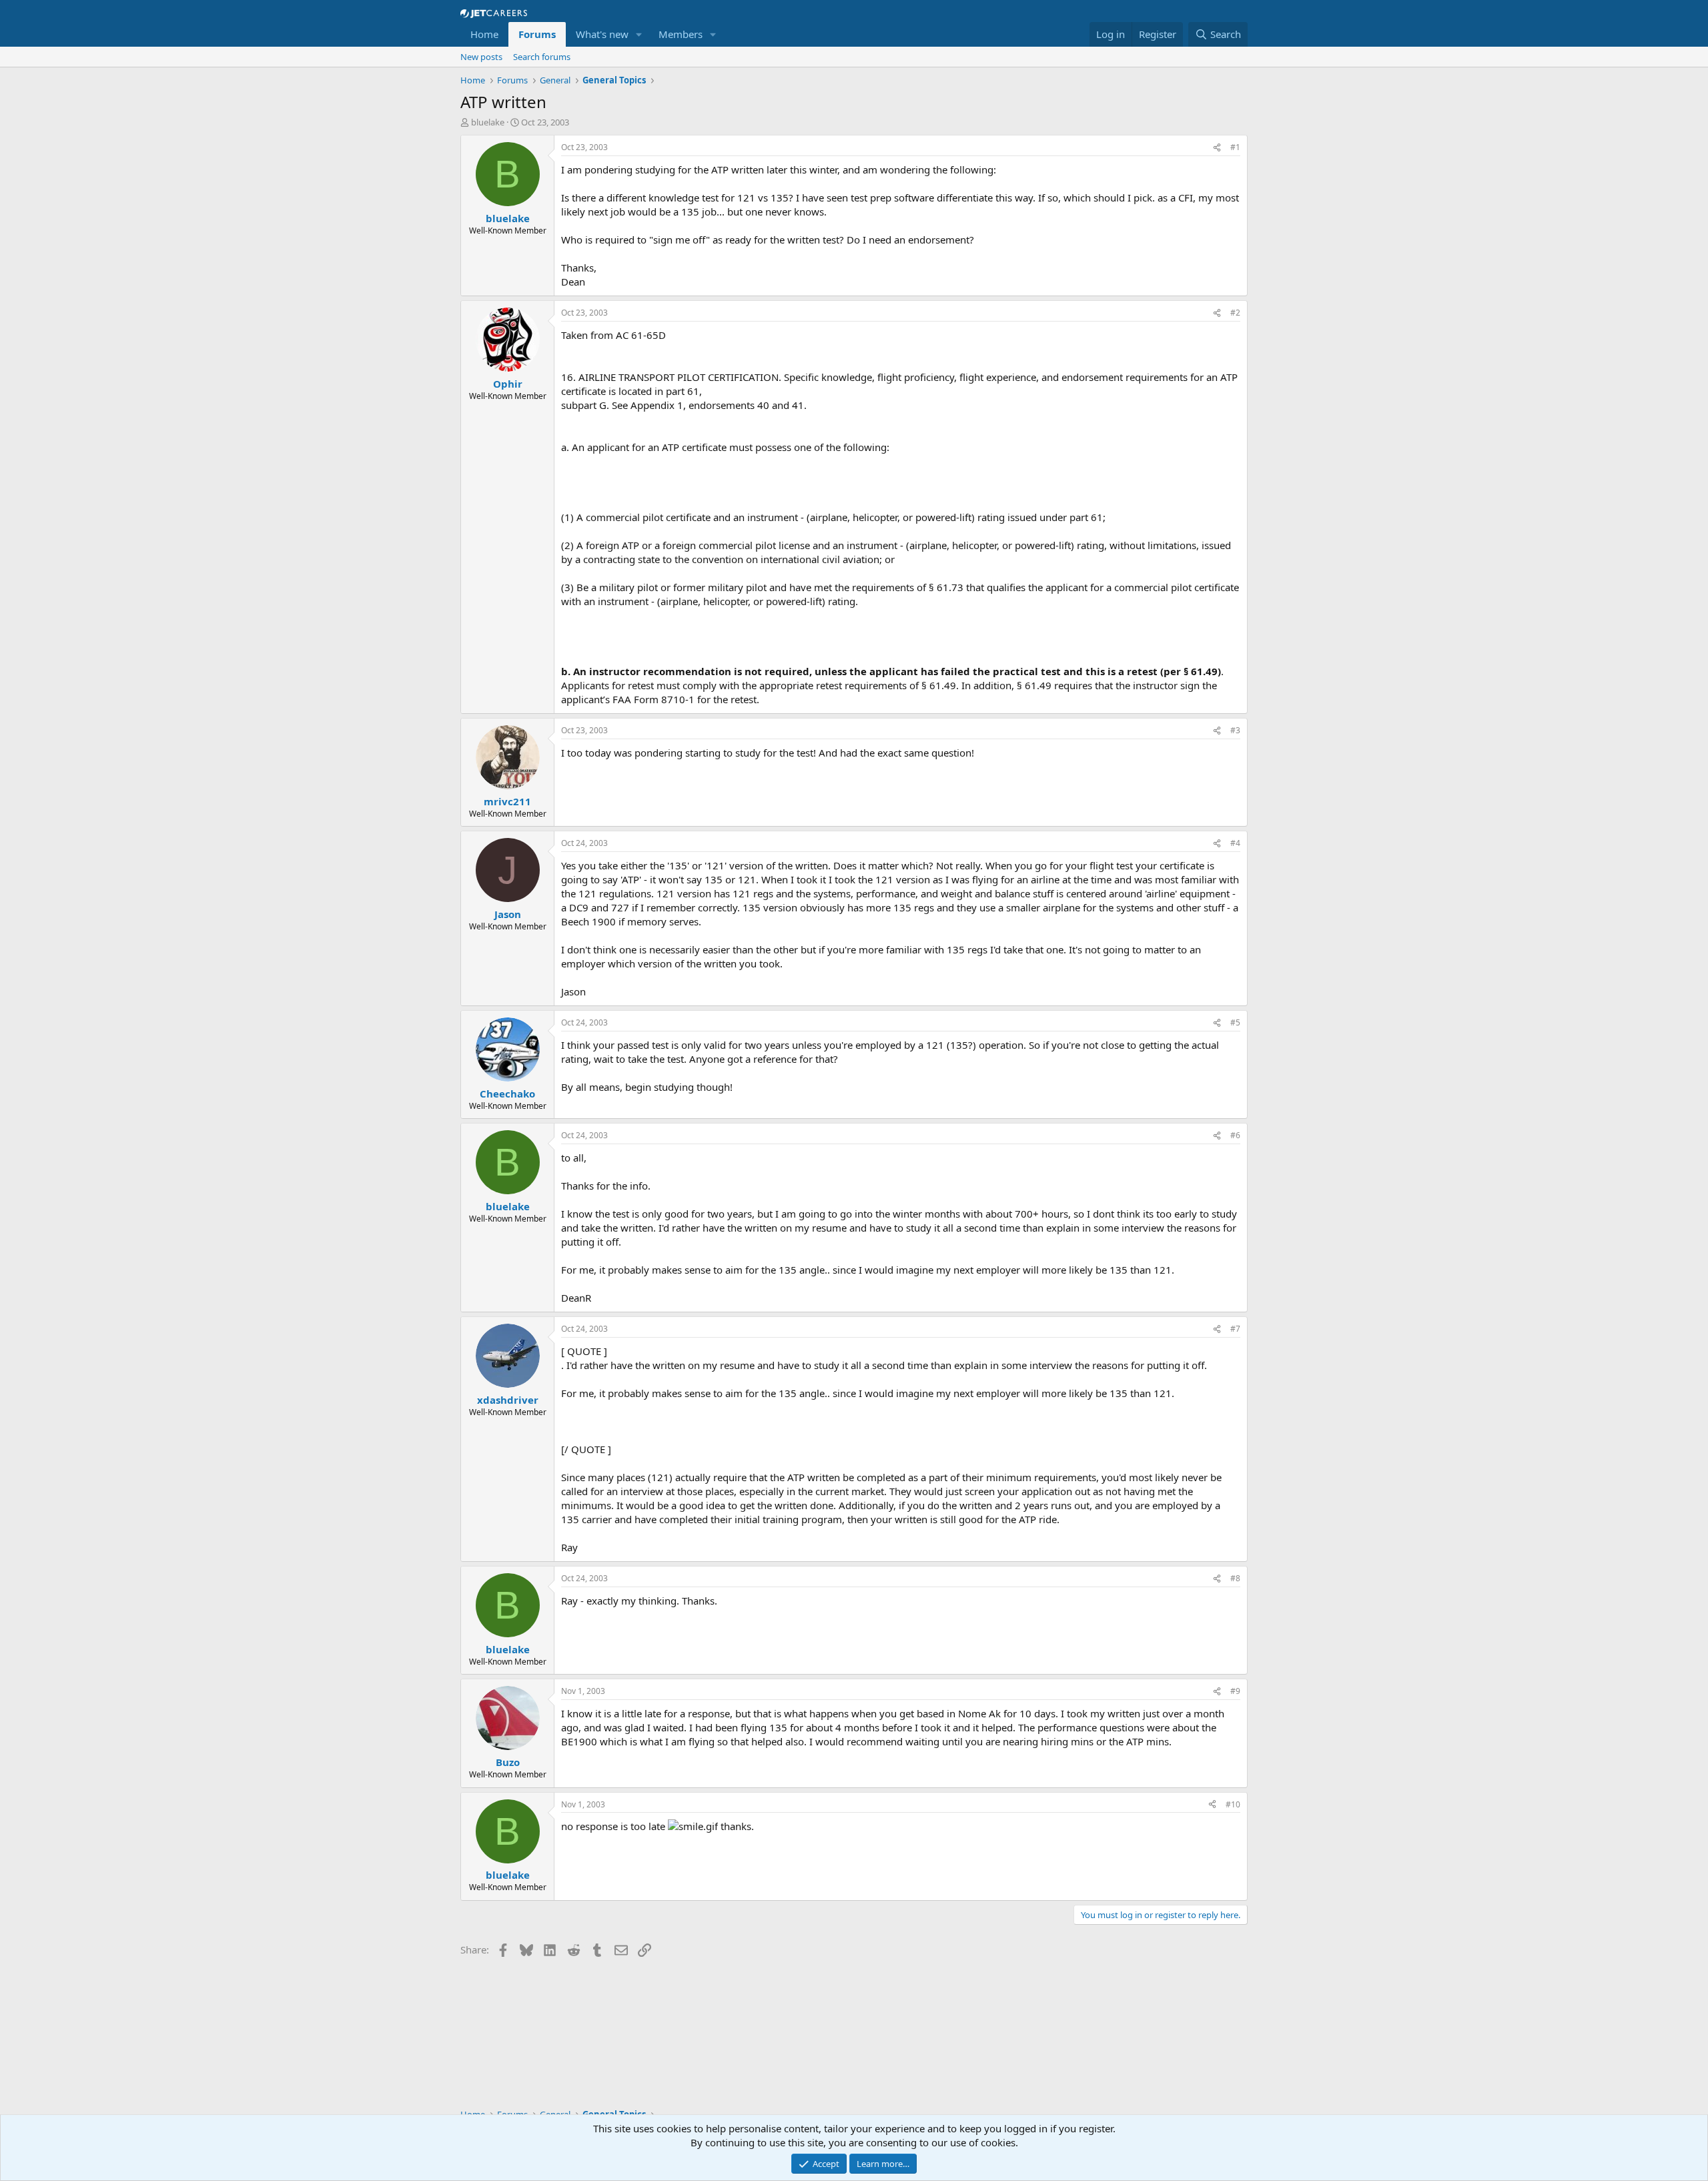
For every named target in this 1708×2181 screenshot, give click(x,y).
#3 (1235, 730)
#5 (1235, 1022)
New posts (481, 57)
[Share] (1217, 148)
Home (484, 34)
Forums (537, 34)
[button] (639, 34)
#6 (1235, 1135)
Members (681, 34)
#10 (1233, 1804)
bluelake (488, 122)
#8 (1235, 1578)
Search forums (542, 57)
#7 (1235, 1329)
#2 (1235, 313)
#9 (1235, 1691)
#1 (1235, 147)
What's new (602, 34)
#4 (1235, 843)
